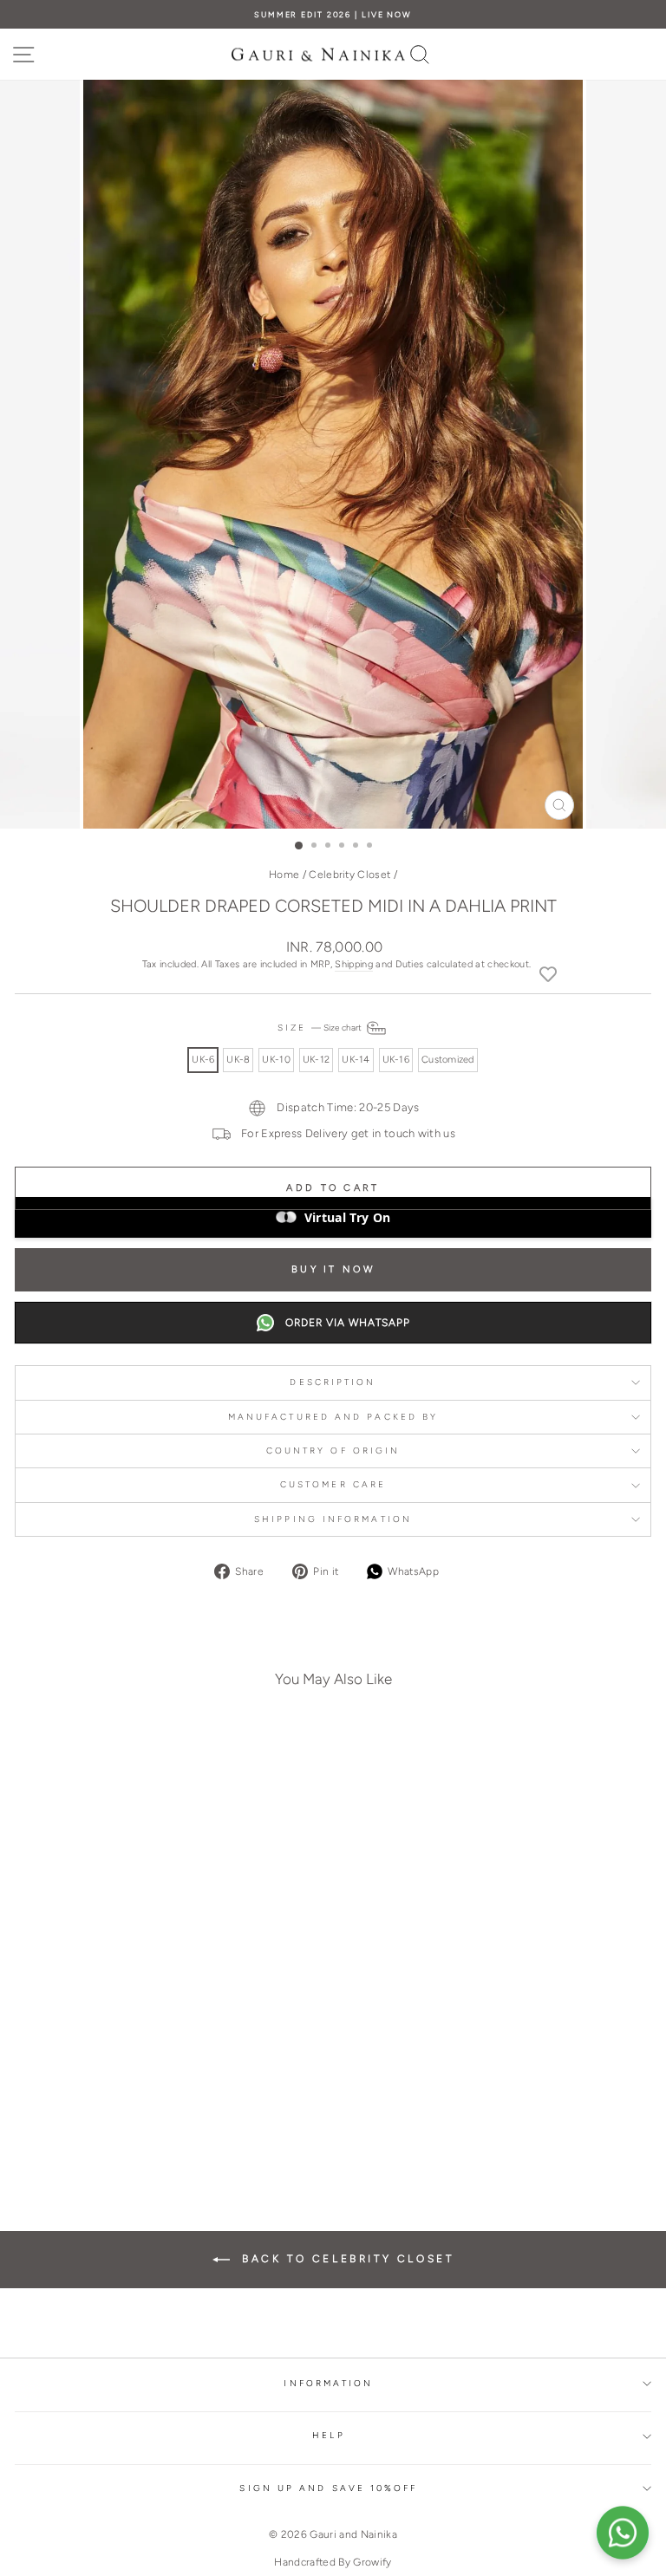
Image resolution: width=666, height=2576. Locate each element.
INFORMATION (328, 2383)
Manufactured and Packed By (333, 1417)
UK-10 (276, 1060)
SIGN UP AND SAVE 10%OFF (328, 2488)
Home (284, 875)
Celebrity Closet (349, 875)
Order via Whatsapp (348, 1323)
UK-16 (396, 1060)
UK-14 (356, 1060)
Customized (448, 1060)
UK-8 (238, 1060)
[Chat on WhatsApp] (623, 2533)
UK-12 (316, 1060)
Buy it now (333, 1269)
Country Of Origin (333, 1451)
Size (321, 1028)
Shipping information (333, 1519)
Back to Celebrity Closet (346, 2259)
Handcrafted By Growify (333, 2562)
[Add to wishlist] (548, 973)
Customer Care (333, 1484)
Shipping (354, 964)
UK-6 (203, 1060)
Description (333, 1382)
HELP (328, 2435)
